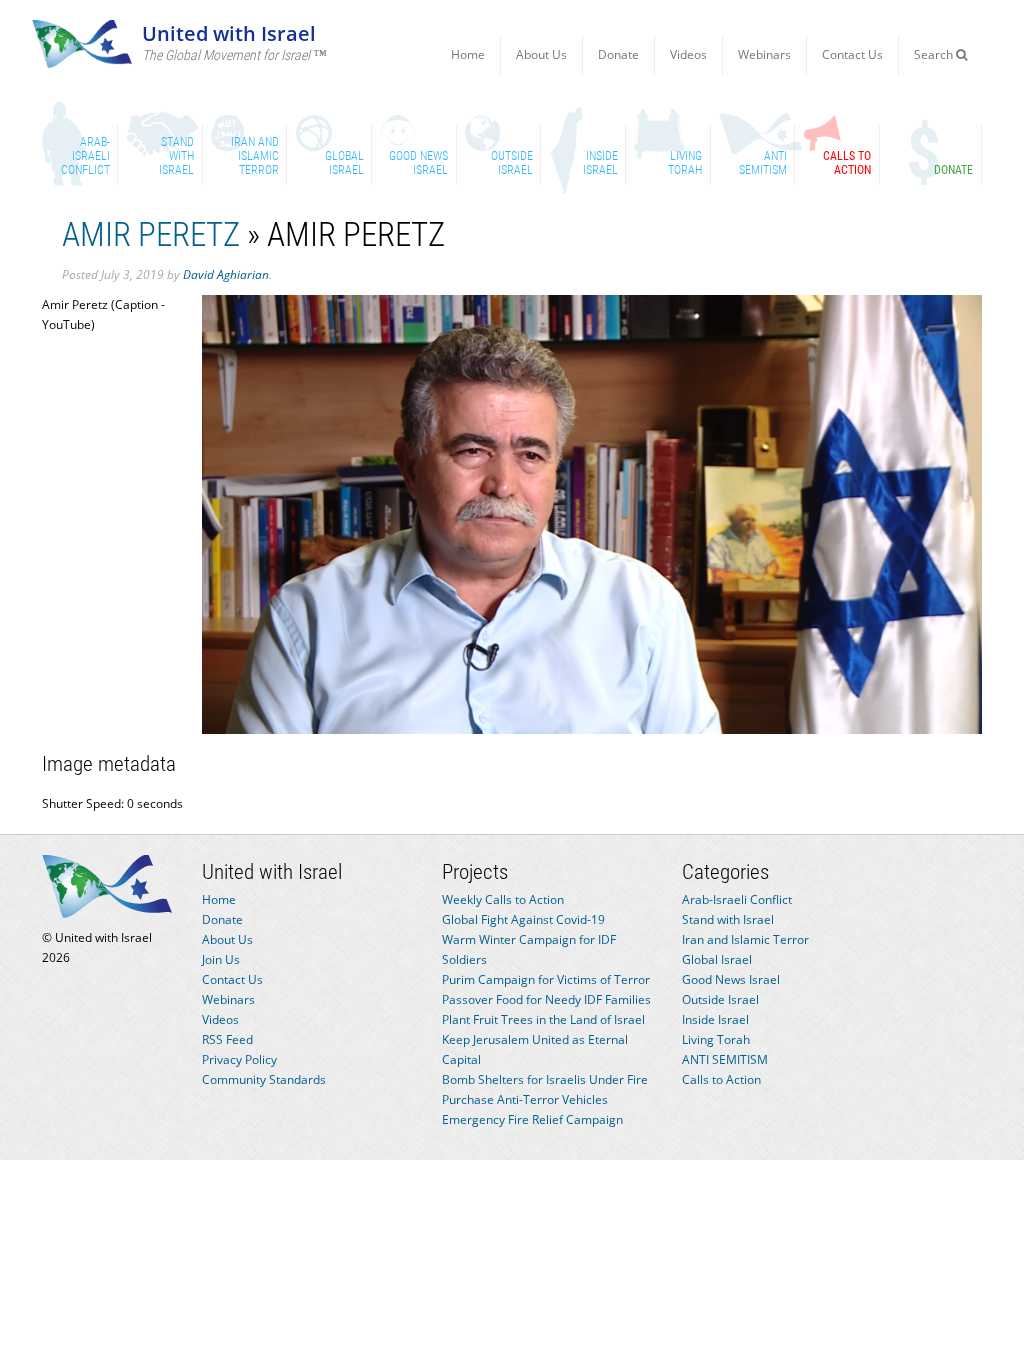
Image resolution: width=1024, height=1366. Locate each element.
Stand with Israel (728, 919)
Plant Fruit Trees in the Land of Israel (543, 1019)
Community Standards (264, 1079)
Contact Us (852, 54)
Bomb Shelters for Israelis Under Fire (545, 1079)
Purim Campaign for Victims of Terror (546, 979)
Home (468, 54)
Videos (688, 54)
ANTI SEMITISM (725, 1059)
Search (935, 54)
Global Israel (717, 959)
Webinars (764, 54)
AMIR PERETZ (151, 234)
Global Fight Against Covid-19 (523, 919)
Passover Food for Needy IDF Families (546, 999)
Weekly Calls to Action (503, 899)
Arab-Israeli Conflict (737, 899)
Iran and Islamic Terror (745, 939)
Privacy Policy (239, 1059)
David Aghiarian (226, 274)
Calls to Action (721, 1079)
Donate (618, 54)
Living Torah (716, 1039)
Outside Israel (720, 999)
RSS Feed (227, 1039)
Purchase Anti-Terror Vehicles (525, 1099)
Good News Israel (731, 979)
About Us (541, 54)
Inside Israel (715, 1019)
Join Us (221, 959)
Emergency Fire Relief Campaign (532, 1119)
